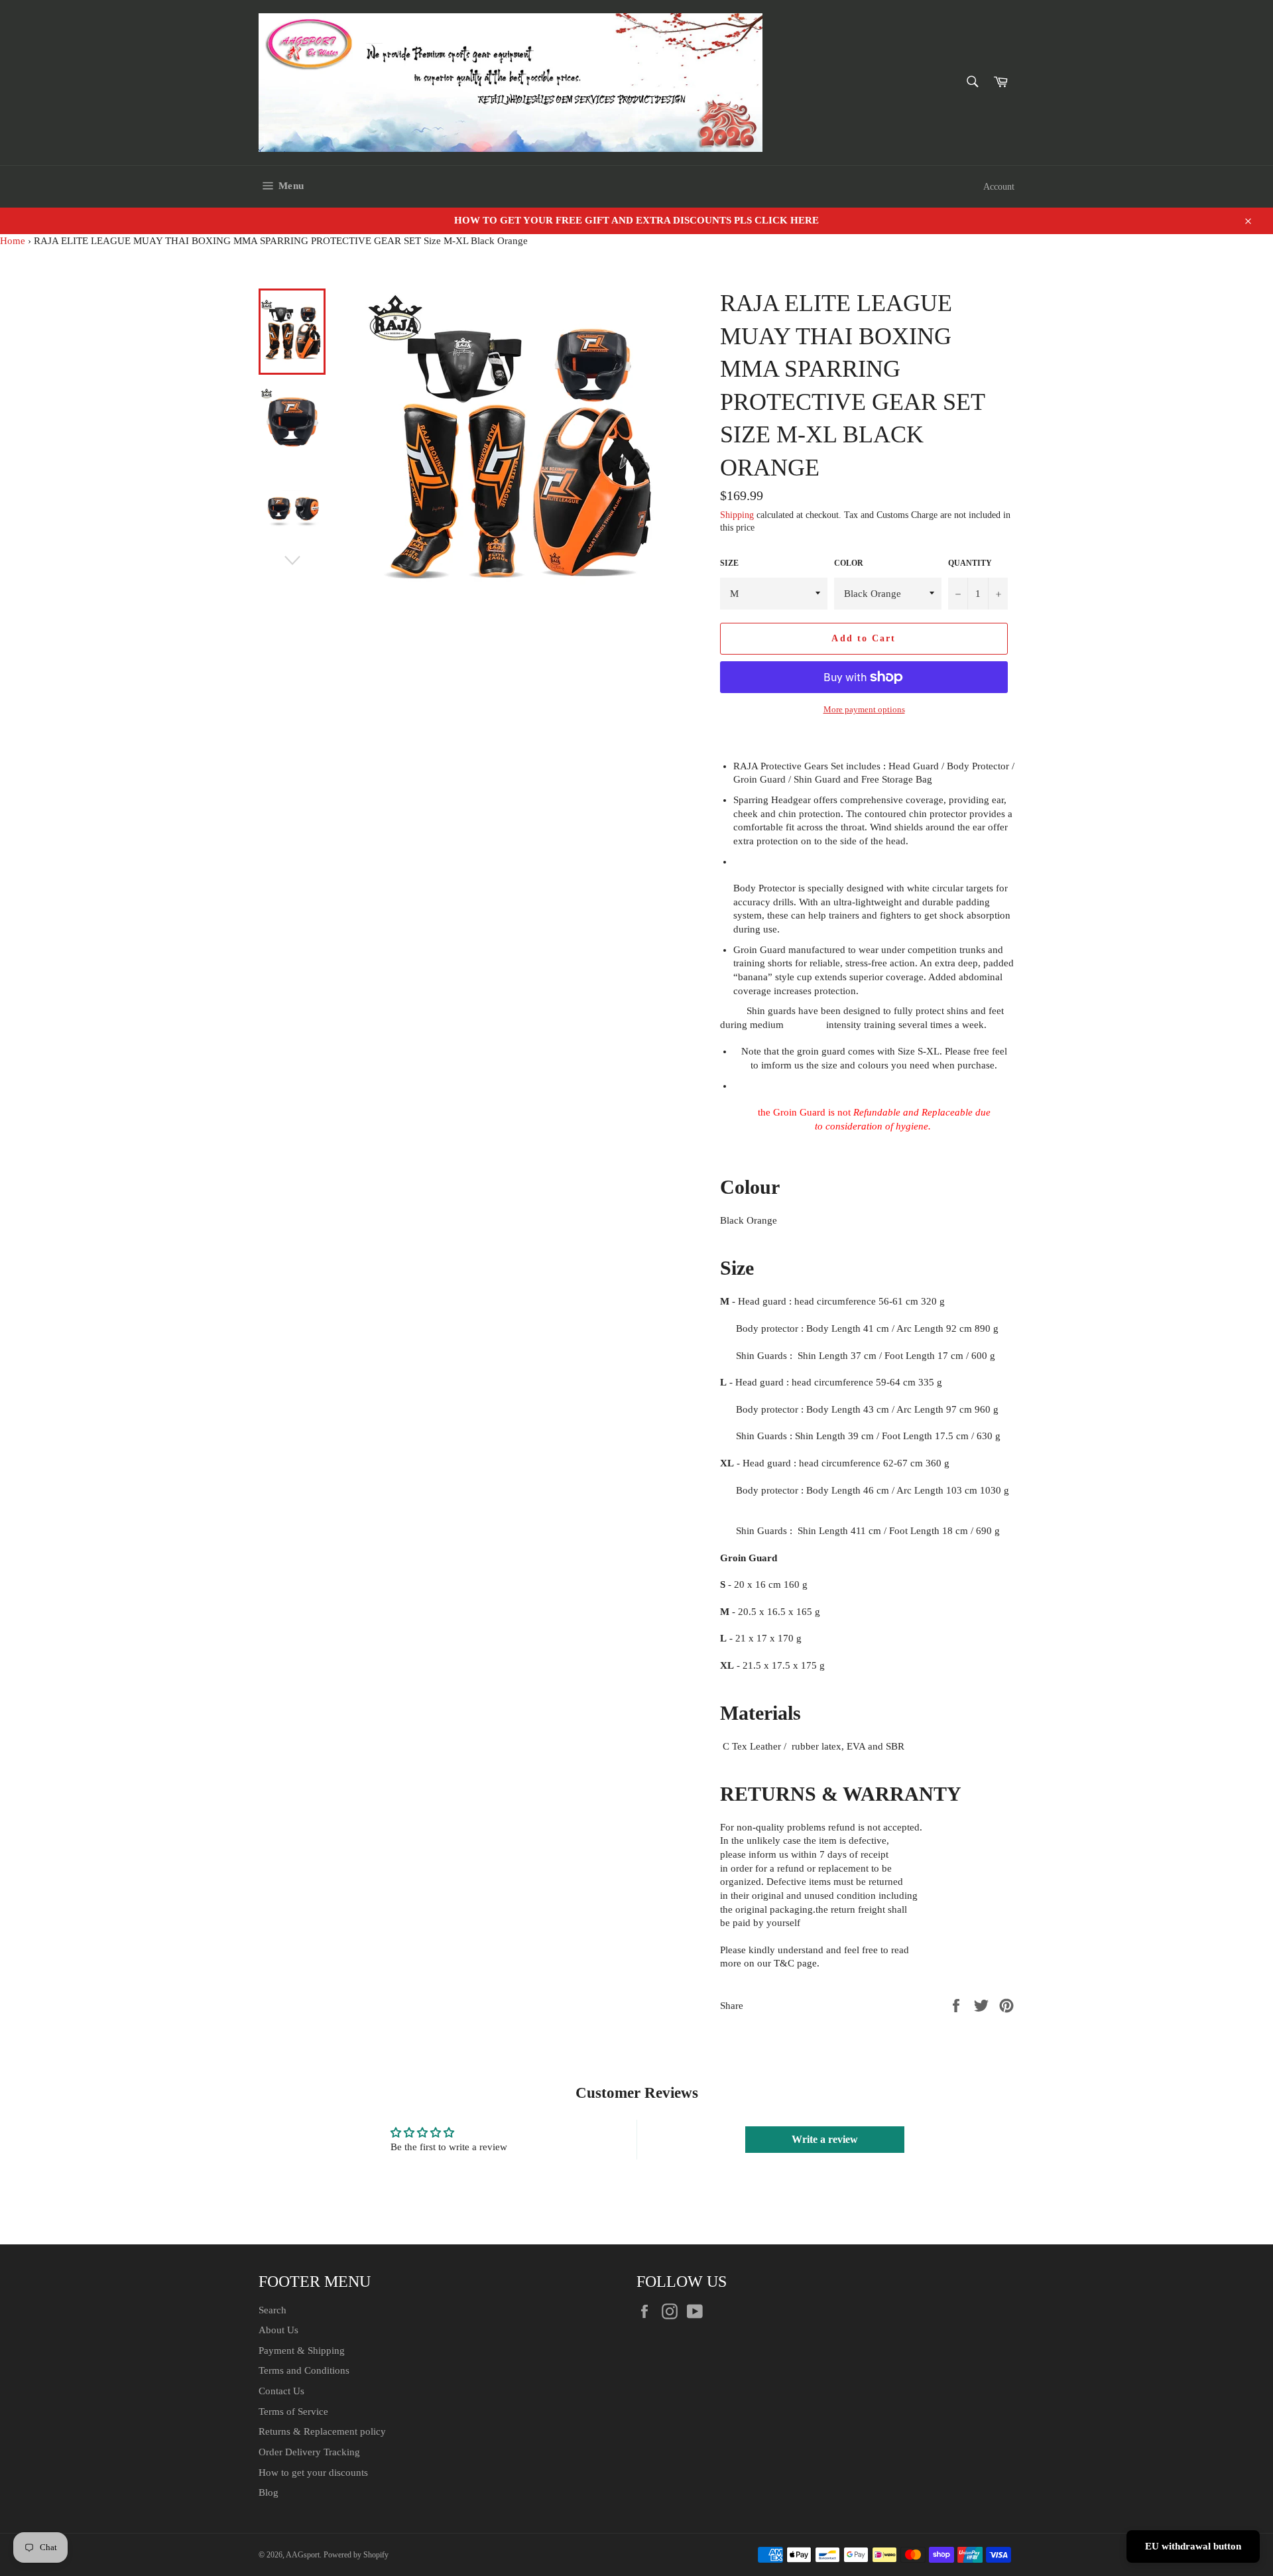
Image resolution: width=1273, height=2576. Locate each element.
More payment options (864, 709)
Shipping (737, 515)
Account (999, 187)
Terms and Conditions (304, 2370)
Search (273, 2310)
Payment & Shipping (302, 2351)
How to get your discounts (313, 2473)
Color (849, 563)
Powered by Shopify (356, 2555)
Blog (269, 2492)
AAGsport (303, 2555)
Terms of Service (293, 2412)
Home (13, 241)
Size (729, 563)
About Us (278, 2330)
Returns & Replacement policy (322, 2431)
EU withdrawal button (1193, 2546)
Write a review (825, 2139)
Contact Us (281, 2391)
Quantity (970, 563)
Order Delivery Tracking (309, 2452)
